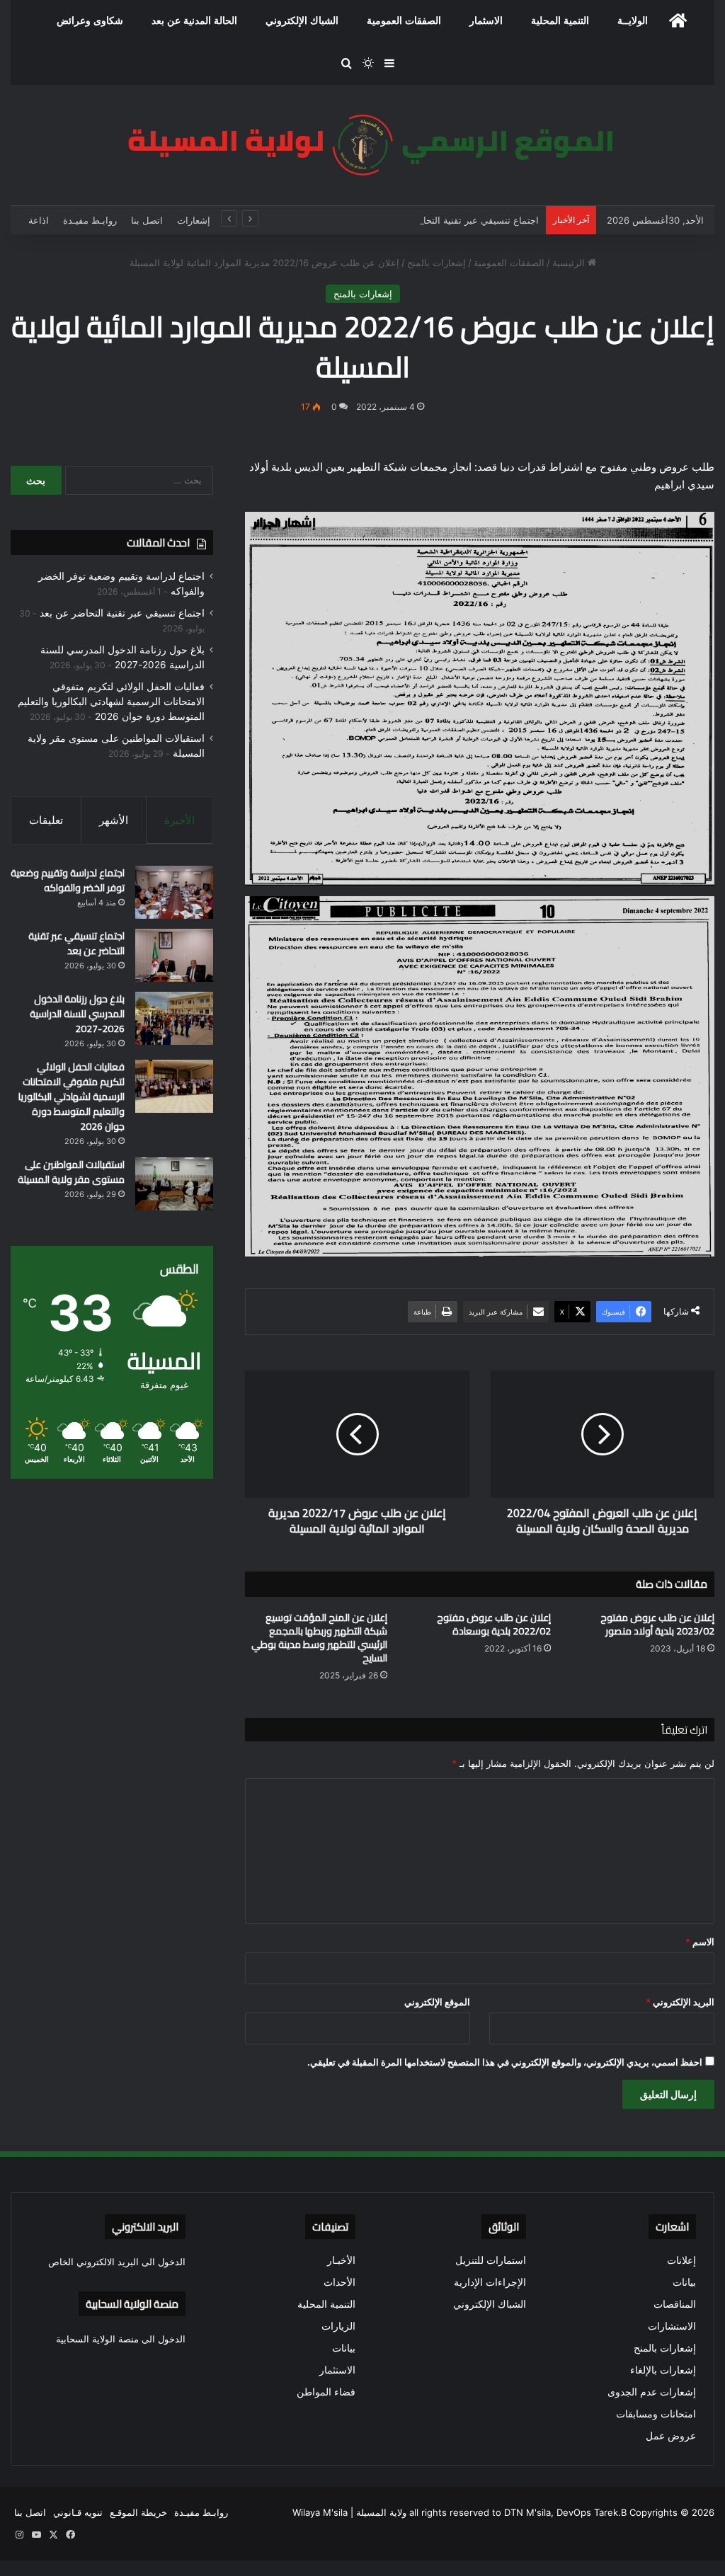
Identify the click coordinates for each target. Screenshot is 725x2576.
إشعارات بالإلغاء (663, 2370)
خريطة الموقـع (138, 2512)
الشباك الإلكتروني (302, 21)
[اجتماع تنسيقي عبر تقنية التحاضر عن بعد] (174, 955)
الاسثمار (486, 21)
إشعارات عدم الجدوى (652, 2392)
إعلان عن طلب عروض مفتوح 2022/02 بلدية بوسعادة (494, 1624)
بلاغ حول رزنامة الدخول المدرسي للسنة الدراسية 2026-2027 (77, 1014)
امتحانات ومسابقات (656, 2414)
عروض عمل (671, 2436)
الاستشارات (672, 2326)
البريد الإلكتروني (680, 2002)
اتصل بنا (147, 220)
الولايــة (633, 21)
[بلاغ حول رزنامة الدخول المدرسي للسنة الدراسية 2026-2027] (174, 1018)
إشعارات (194, 220)
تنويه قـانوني (78, 2512)
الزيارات (338, 2326)
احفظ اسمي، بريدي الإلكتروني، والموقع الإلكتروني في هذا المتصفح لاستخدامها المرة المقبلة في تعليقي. (505, 2062)
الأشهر (114, 820)
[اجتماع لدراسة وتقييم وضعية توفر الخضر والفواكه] (174, 892)
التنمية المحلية (560, 21)
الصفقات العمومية (404, 21)
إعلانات (681, 2260)
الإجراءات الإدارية (490, 2282)
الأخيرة (179, 820)
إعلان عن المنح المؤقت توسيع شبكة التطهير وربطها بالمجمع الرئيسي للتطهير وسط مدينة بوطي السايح (319, 1638)
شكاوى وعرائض (90, 21)
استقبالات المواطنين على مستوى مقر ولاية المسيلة (71, 1172)
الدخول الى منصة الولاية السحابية (121, 2339)
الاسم (700, 1942)
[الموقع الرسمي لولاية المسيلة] (362, 145)
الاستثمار (337, 2370)
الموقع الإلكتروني (437, 2002)
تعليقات (46, 820)
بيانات (684, 2282)
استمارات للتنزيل (491, 2260)
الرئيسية (570, 263)
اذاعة (39, 220)
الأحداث (339, 2282)
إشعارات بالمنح (436, 263)
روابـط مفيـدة (90, 220)
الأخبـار (341, 2260)
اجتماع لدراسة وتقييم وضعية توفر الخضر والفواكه (68, 880)
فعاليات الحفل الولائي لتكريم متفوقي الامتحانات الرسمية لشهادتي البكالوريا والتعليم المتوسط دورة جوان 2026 (111, 702)
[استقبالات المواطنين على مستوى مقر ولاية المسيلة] (174, 1184)
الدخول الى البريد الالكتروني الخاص (117, 2262)
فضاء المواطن (326, 2392)
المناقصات (675, 2304)
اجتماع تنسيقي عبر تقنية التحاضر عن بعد (459, 220)
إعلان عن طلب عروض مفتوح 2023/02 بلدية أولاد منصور (657, 1624)
